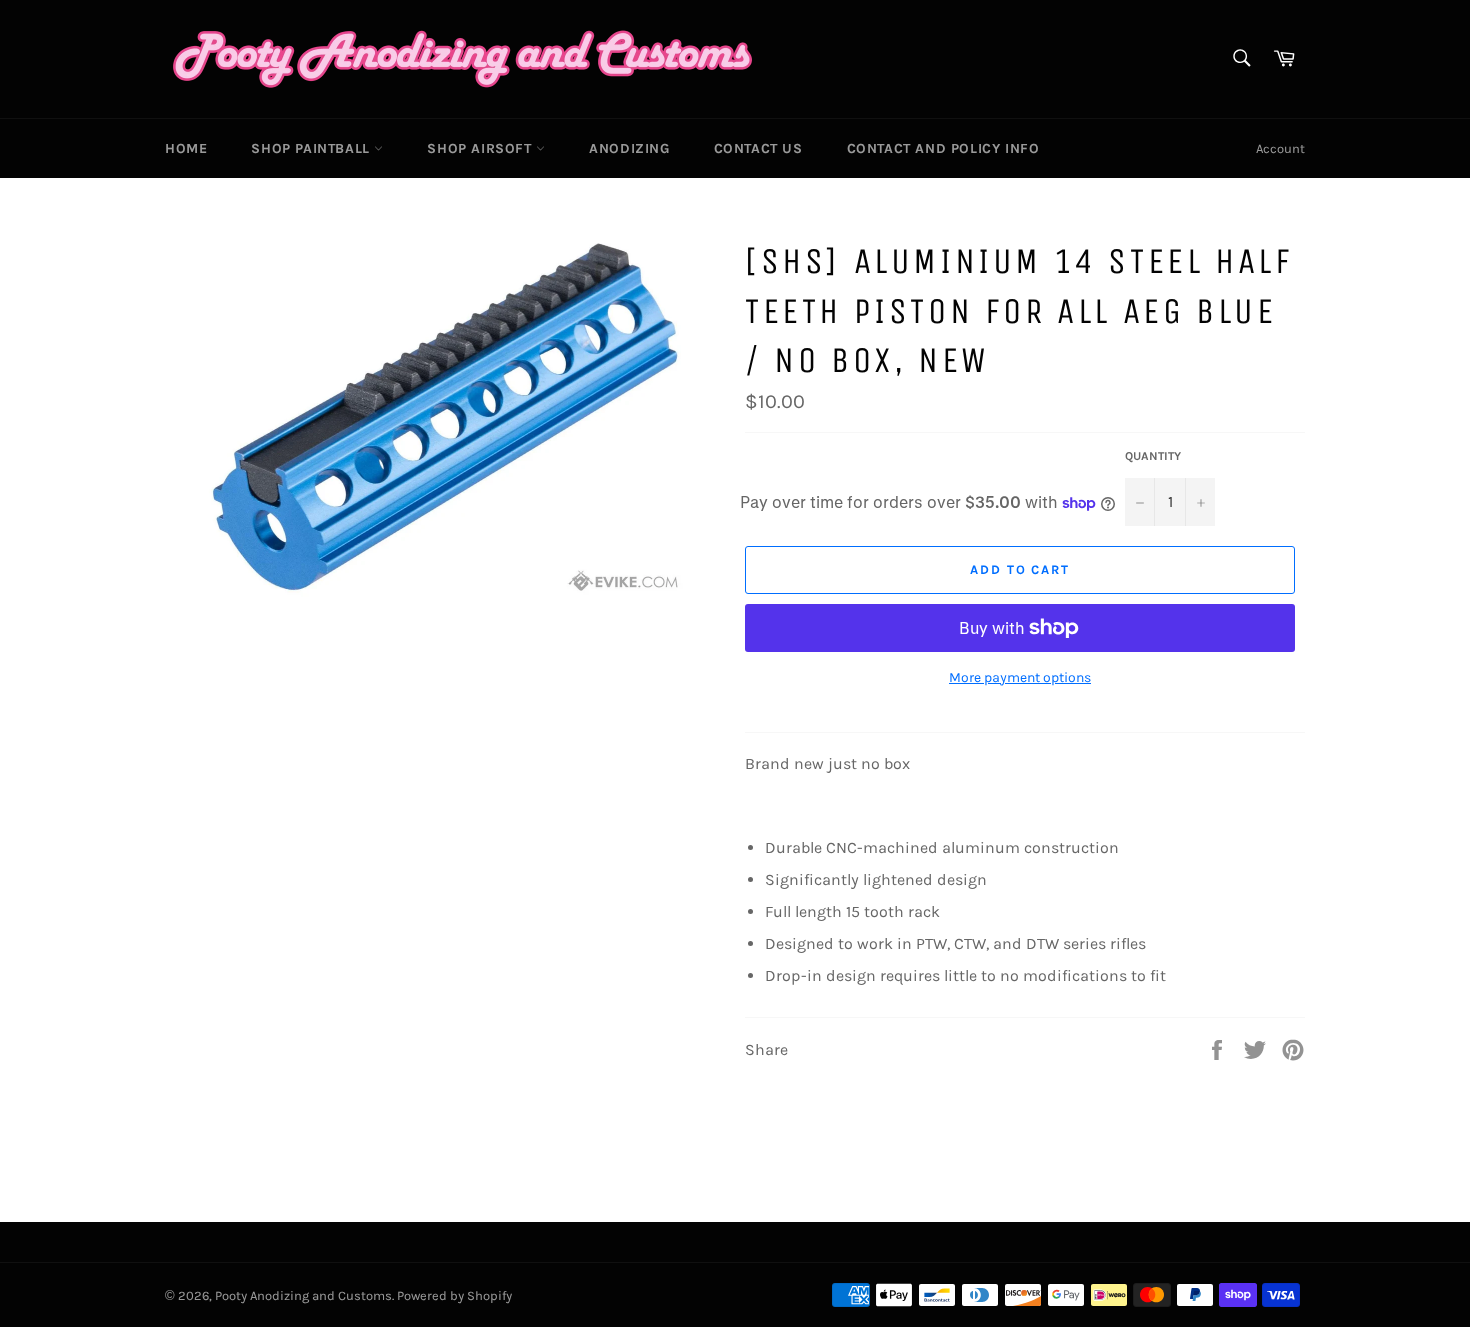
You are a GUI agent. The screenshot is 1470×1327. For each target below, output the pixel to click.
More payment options (1020, 677)
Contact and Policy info (943, 148)
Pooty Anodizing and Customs (303, 1295)
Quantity (1153, 456)
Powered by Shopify (454, 1295)
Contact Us (758, 148)
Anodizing (629, 148)
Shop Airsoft (481, 148)
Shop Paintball (312, 148)
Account (1280, 148)
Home (186, 148)
